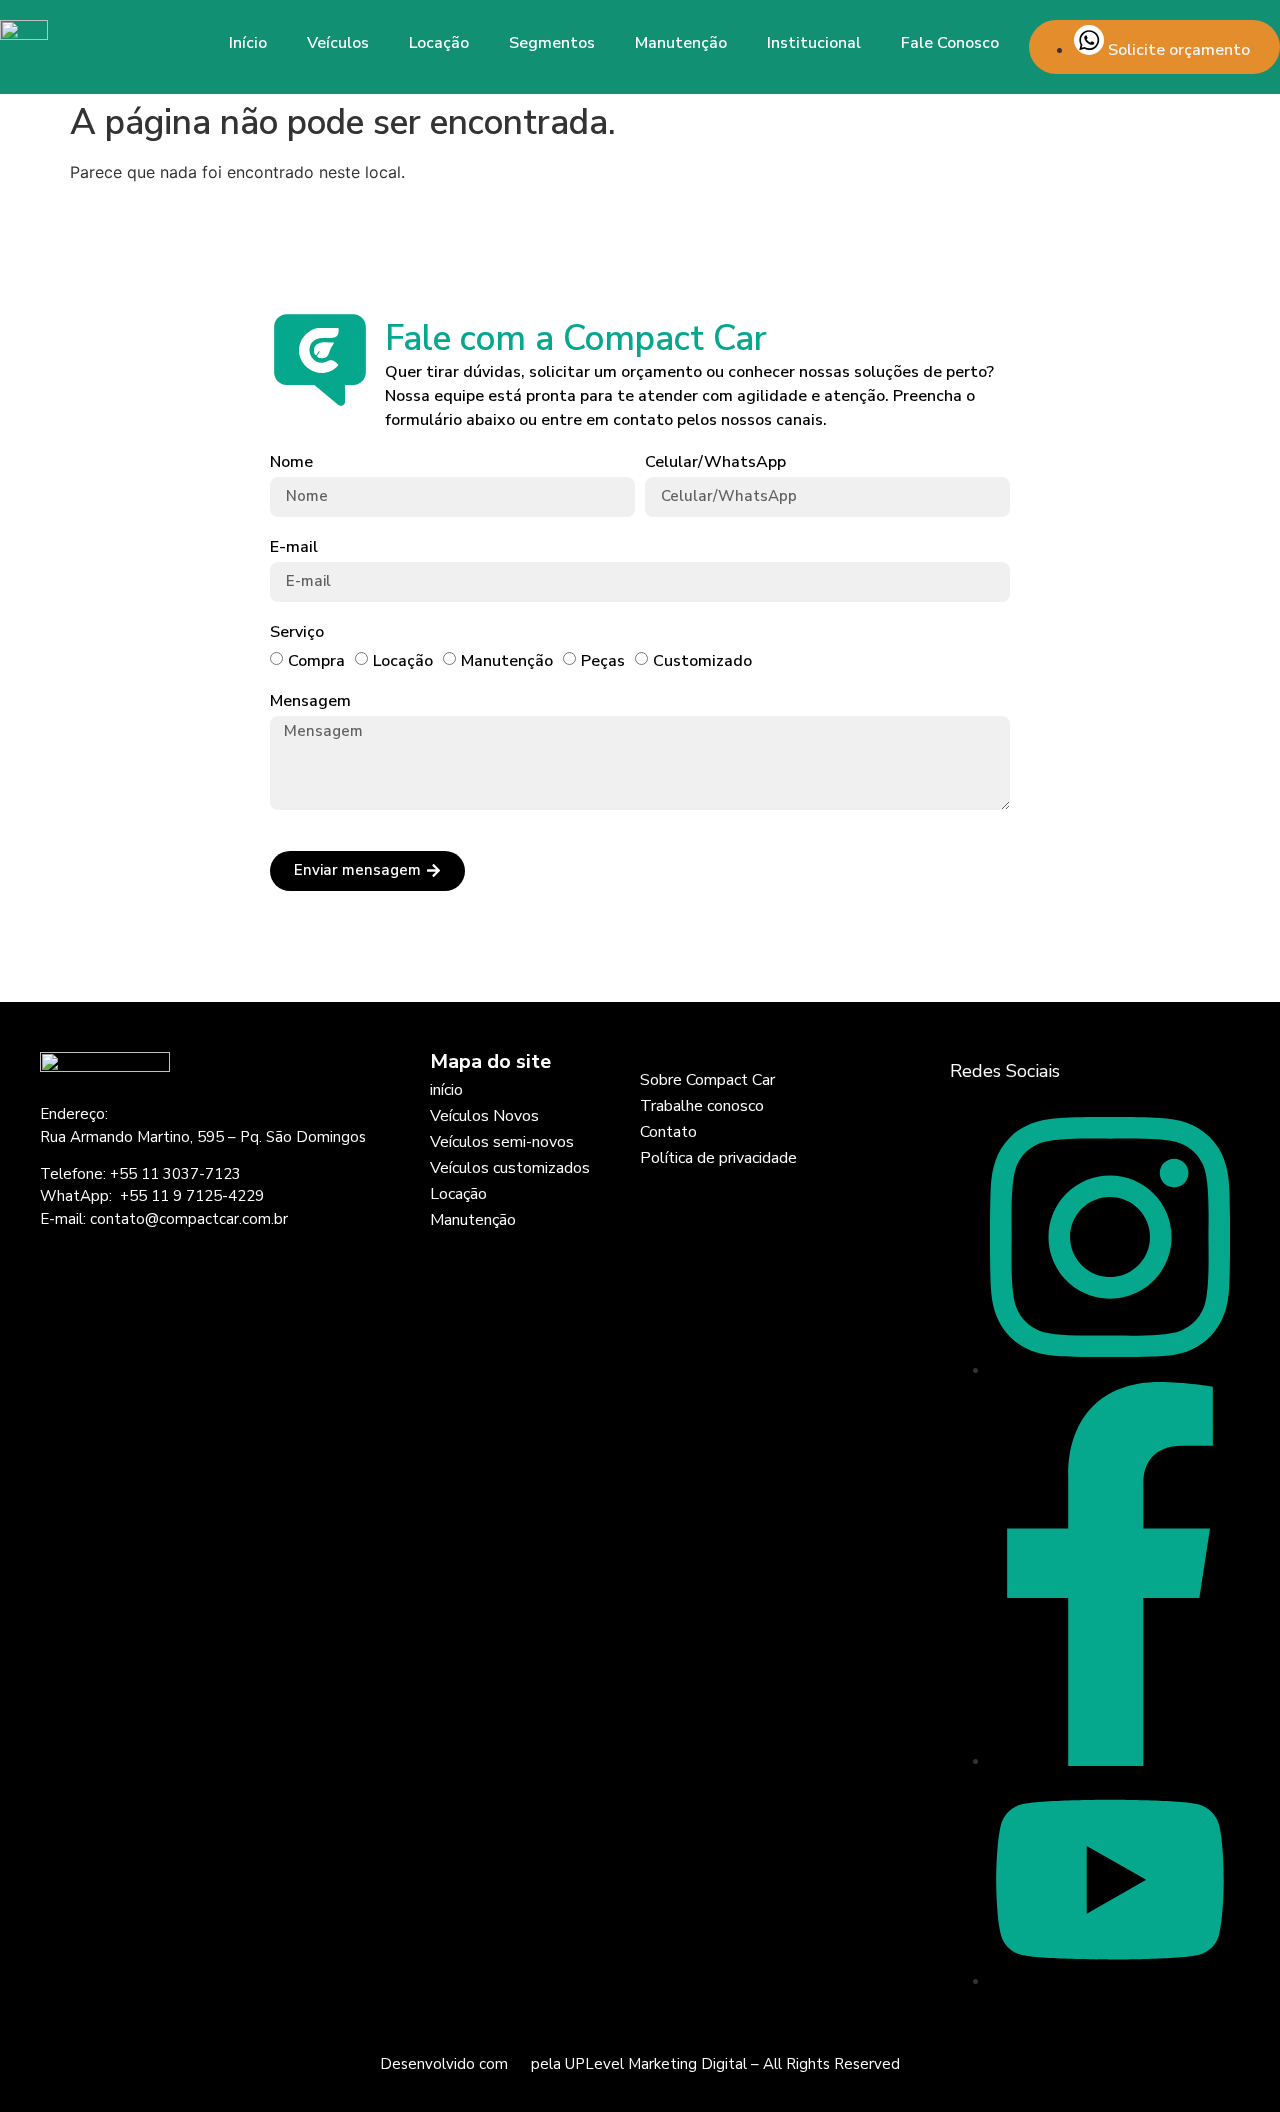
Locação (439, 43)
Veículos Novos (484, 1116)
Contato (668, 1132)
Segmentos (552, 43)
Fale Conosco (950, 43)
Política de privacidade (718, 1158)
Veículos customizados (510, 1168)
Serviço (297, 632)
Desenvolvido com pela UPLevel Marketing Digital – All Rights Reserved (640, 2064)
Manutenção (681, 43)
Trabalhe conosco (702, 1106)
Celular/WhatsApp (715, 462)
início (446, 1090)
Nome (291, 462)
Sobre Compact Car (707, 1080)
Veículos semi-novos (502, 1142)
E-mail (294, 547)
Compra (316, 661)
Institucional (814, 43)
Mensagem (310, 701)
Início (248, 43)
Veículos (338, 43)
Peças (603, 661)
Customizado (702, 661)
